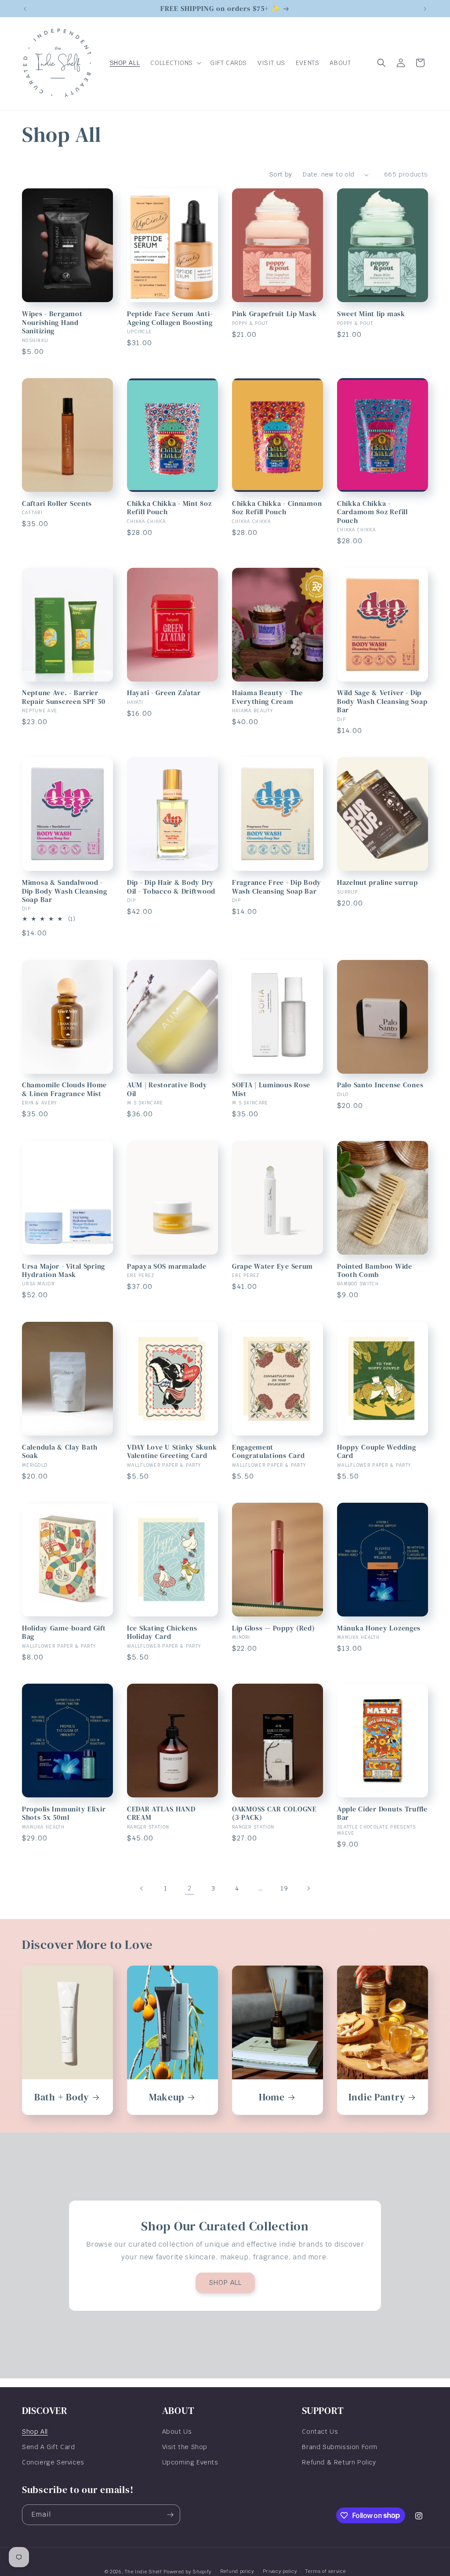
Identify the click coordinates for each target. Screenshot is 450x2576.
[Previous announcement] (25, 9)
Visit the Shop (185, 2447)
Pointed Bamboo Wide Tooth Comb (375, 1271)
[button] (175, 63)
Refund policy (237, 2571)
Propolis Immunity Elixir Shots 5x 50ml (64, 1813)
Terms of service (325, 2571)
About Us (177, 2432)
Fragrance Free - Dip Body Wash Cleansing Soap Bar (277, 887)
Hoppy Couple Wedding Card (376, 1452)
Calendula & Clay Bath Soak (60, 1452)
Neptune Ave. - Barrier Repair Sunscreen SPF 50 (64, 697)
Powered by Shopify (187, 2572)
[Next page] (308, 1888)
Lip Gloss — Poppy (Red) (274, 1628)
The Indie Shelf (143, 2572)
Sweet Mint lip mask (371, 314)
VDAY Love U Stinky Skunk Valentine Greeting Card (172, 1452)
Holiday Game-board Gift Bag (64, 1633)
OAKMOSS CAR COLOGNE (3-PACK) (274, 1813)
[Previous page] (142, 1888)
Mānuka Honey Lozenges (379, 1628)
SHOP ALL (225, 2282)
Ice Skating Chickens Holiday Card (162, 1633)
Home (272, 2097)
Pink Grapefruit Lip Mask (274, 314)
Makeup (167, 2097)
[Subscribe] (170, 2515)
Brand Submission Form (340, 2447)
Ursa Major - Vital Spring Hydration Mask (64, 1271)
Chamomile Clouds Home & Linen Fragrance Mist (64, 1089)
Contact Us (320, 2432)
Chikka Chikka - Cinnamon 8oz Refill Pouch (277, 508)
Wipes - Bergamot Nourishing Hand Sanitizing (52, 322)
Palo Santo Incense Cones (380, 1085)
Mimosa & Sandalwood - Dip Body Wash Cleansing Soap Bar (65, 891)
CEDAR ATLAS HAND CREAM (161, 1813)
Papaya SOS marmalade (167, 1266)
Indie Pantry (377, 2097)
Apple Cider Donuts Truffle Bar (382, 1813)
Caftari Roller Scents (57, 503)
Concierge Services (53, 2462)
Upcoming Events (190, 2462)
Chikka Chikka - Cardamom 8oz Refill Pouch (372, 512)
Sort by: (282, 174)
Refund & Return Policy (339, 2462)
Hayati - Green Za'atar (164, 693)
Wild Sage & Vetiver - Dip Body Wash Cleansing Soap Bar (382, 701)
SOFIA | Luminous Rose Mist (271, 1089)
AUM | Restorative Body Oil (167, 1089)
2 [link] (190, 1888)
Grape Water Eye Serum (272, 1266)
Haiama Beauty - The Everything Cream (267, 697)
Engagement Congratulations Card (268, 1452)
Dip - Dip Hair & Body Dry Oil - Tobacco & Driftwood (171, 887)
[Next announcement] (425, 9)
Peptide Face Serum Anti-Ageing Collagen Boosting (170, 318)
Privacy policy (280, 2571)
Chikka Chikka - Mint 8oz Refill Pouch (169, 508)
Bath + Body (62, 2097)
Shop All (35, 2432)
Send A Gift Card (49, 2447)
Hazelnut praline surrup (377, 882)
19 (284, 1888)
